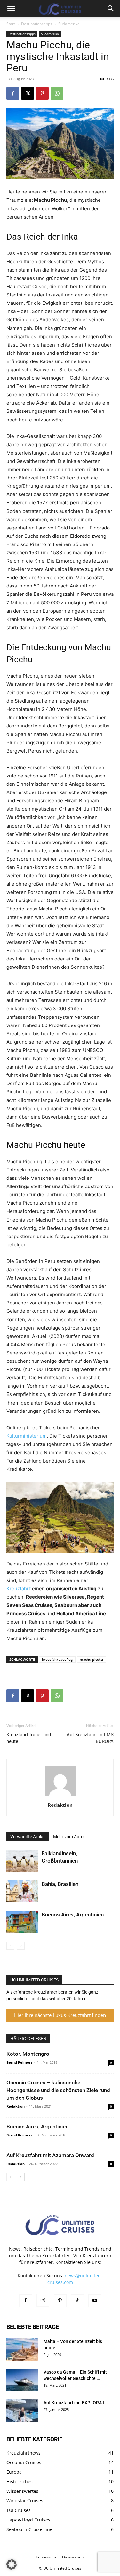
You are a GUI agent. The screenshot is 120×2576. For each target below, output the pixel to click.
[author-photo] (60, 1796)
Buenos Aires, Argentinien (73, 1915)
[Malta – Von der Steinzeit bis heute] (22, 2349)
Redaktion (60, 1805)
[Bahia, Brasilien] (22, 1891)
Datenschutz (73, 2557)
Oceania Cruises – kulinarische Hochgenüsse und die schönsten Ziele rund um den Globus (58, 2090)
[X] (28, 93)
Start (11, 24)
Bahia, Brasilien (60, 1884)
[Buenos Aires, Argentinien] (22, 1922)
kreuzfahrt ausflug (57, 1659)
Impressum (46, 2557)
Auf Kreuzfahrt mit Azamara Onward (50, 2155)
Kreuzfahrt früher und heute (29, 1738)
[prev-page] (10, 1946)
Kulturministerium (27, 1436)
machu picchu (91, 1659)
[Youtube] (95, 2301)
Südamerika (69, 24)
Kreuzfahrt (19, 1589)
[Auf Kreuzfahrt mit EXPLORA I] (22, 2411)
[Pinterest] (42, 93)
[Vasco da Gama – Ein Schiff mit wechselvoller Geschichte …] (22, 2380)
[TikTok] (77, 2301)
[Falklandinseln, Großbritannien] (22, 1861)
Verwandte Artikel (28, 1837)
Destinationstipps (37, 24)
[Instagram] (43, 2300)
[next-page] (21, 2177)
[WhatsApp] (57, 93)
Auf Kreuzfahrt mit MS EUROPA (90, 1738)
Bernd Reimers (19, 2062)
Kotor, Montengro (28, 2054)
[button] (11, 9)
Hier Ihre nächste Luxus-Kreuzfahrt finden (60, 2015)
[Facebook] (13, 93)
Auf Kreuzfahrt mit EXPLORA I (74, 2403)
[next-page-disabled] (21, 1946)
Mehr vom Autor (69, 1837)
